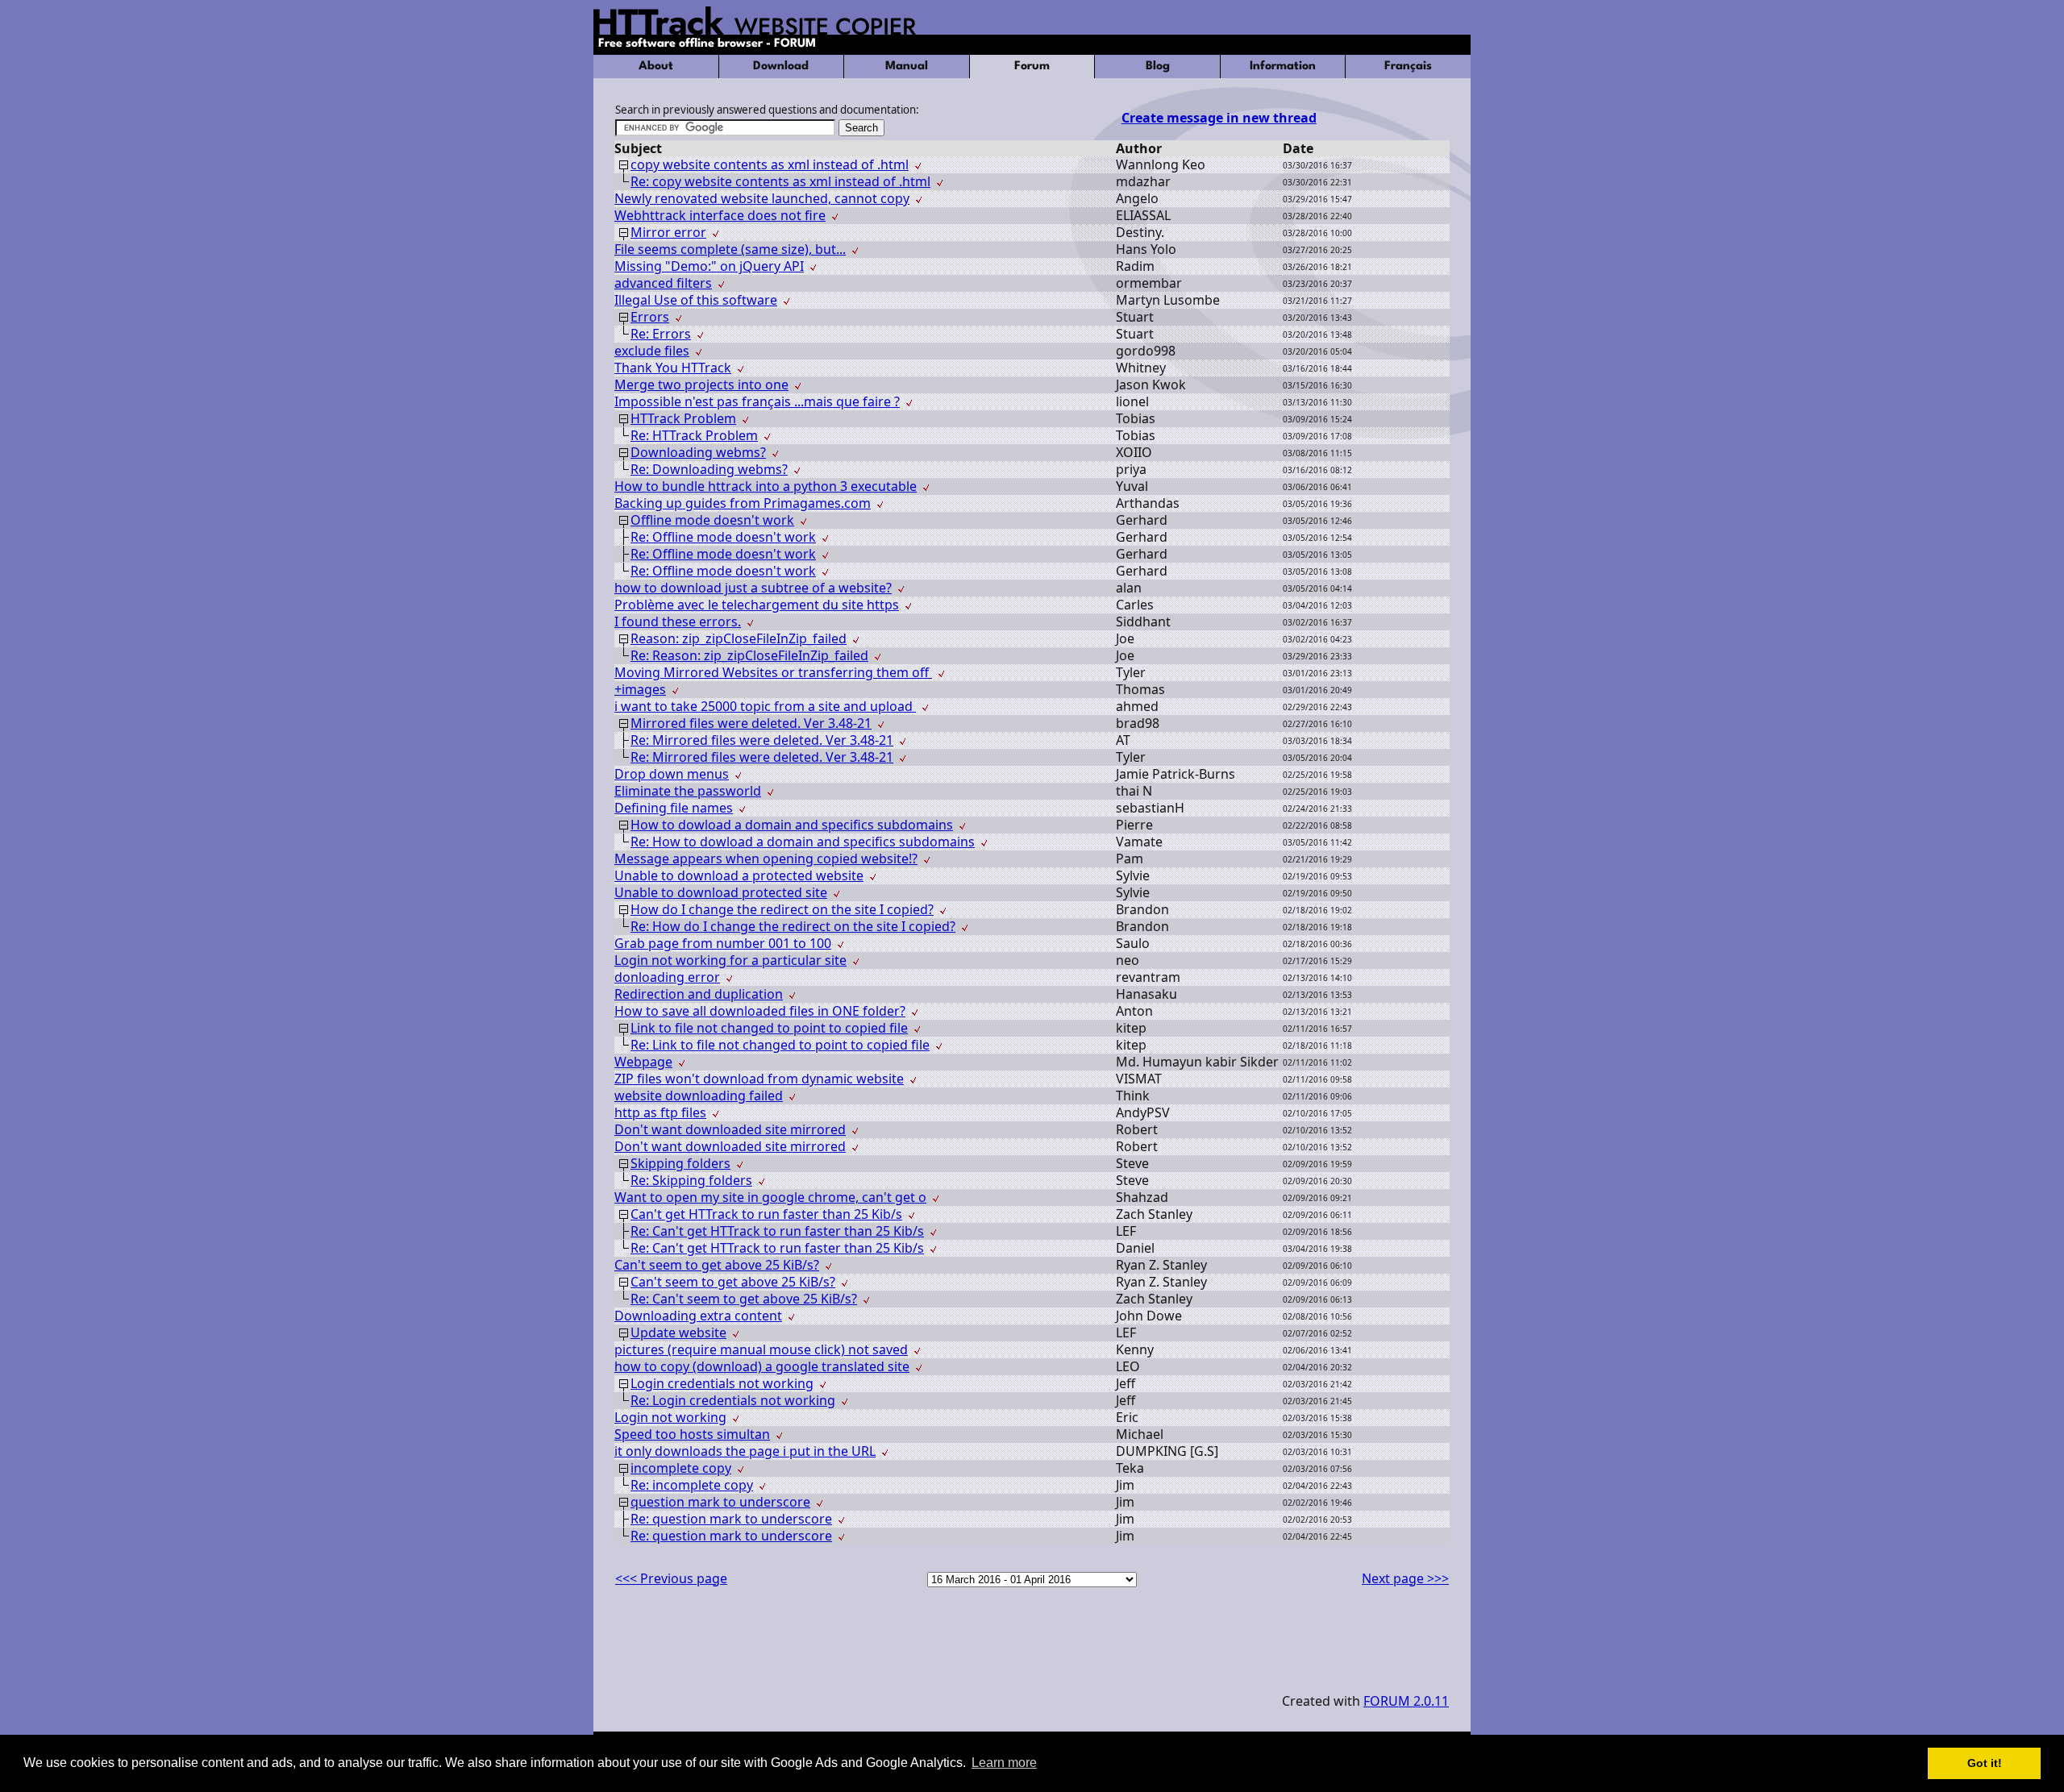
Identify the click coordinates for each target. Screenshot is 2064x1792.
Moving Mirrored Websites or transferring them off (773, 672)
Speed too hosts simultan (692, 1434)
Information (1283, 67)
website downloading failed (699, 1096)
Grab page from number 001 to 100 (723, 943)
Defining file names (674, 808)
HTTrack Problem (683, 418)
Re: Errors (661, 334)
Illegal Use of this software (696, 300)
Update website (678, 1333)
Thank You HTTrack (673, 368)
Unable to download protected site (721, 892)
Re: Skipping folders (691, 1180)
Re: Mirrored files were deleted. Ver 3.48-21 (762, 740)
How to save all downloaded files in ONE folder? (760, 1011)
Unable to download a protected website (739, 875)
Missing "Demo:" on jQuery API (709, 266)
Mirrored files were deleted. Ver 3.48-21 (751, 723)
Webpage (643, 1062)
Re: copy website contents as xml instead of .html (780, 181)
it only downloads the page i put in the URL (745, 1451)
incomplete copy (681, 1468)
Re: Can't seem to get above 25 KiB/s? (744, 1299)
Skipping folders (680, 1163)
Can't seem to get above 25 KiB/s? (717, 1265)
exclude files (652, 351)
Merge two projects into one (701, 385)
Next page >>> (1405, 1578)
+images (640, 689)
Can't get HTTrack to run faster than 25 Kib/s (766, 1214)
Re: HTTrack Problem (694, 435)
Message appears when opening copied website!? (766, 859)
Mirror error (668, 232)
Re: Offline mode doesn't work (723, 537)
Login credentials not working (722, 1383)
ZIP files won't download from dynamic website (759, 1079)
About (656, 67)
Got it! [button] (1985, 1763)
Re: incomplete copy (692, 1485)
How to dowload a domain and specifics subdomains (792, 825)
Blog (1158, 67)
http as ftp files (660, 1112)
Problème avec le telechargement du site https (757, 605)
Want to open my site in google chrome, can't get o (770, 1197)
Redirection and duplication (699, 994)
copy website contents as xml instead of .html (770, 164)
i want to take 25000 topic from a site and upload (765, 706)
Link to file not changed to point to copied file (769, 1028)
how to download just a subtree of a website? (753, 588)
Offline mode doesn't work (712, 520)
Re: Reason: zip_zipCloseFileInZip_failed (749, 655)
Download (781, 67)
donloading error (667, 977)
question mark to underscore (720, 1502)
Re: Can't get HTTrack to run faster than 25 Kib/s (777, 1231)
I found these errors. (678, 622)
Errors (650, 317)
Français (1408, 67)
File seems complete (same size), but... (730, 249)
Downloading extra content (698, 1316)
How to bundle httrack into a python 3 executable (766, 486)
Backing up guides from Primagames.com (743, 503)
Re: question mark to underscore (731, 1519)
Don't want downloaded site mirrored (730, 1129)
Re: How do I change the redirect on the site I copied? (793, 926)
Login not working (670, 1417)
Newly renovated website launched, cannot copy (762, 198)
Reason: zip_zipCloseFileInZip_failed (739, 638)
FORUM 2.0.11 (1406, 1701)
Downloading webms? (698, 452)
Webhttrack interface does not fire (720, 215)
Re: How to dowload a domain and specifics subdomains (803, 842)
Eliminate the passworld (688, 791)
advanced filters (663, 283)
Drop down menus (672, 774)
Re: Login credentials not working (733, 1400)
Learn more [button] (1004, 1763)
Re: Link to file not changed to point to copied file (780, 1045)
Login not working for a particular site (730, 960)
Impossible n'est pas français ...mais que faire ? (757, 401)
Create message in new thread (1219, 118)
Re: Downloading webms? (709, 469)
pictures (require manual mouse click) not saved (761, 1349)
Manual (907, 67)
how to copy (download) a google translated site (762, 1366)
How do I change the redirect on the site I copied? (782, 909)
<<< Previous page (671, 1578)
